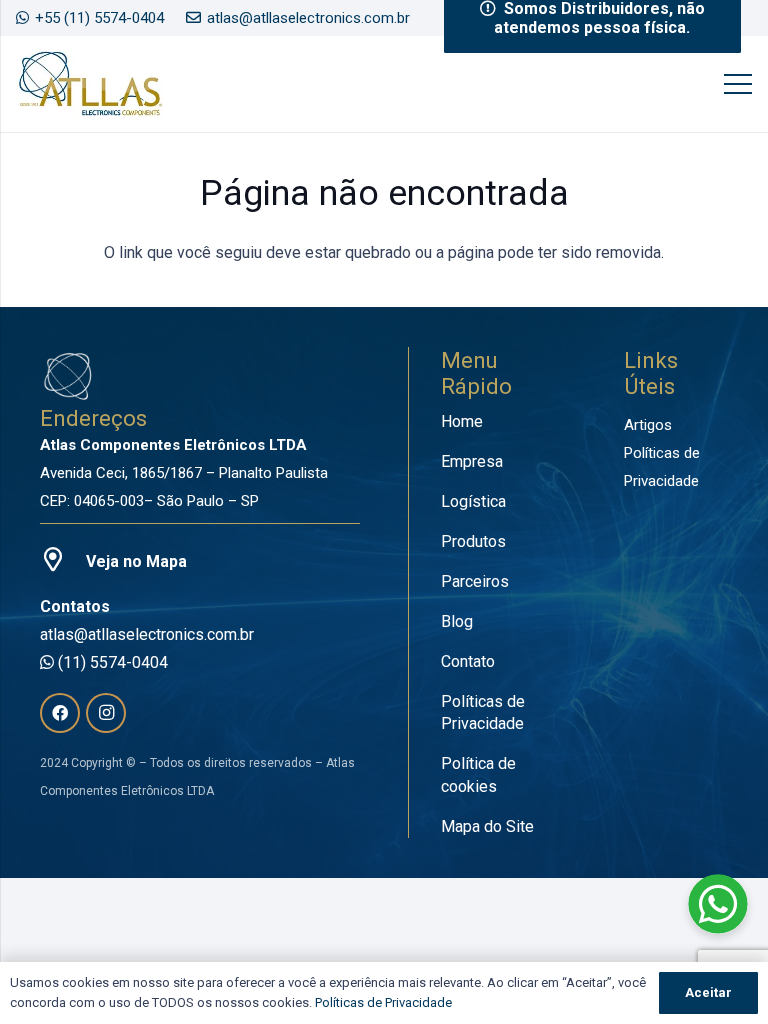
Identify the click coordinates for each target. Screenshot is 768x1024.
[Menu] (738, 84)
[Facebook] (60, 713)
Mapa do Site (487, 826)
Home (462, 421)
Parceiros (475, 581)
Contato (468, 661)
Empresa (472, 461)
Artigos (648, 425)
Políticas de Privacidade (383, 1002)
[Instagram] (106, 713)
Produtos (473, 541)
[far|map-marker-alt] (63, 562)
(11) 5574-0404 (111, 662)
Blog (457, 621)
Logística (473, 501)
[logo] (90, 84)
